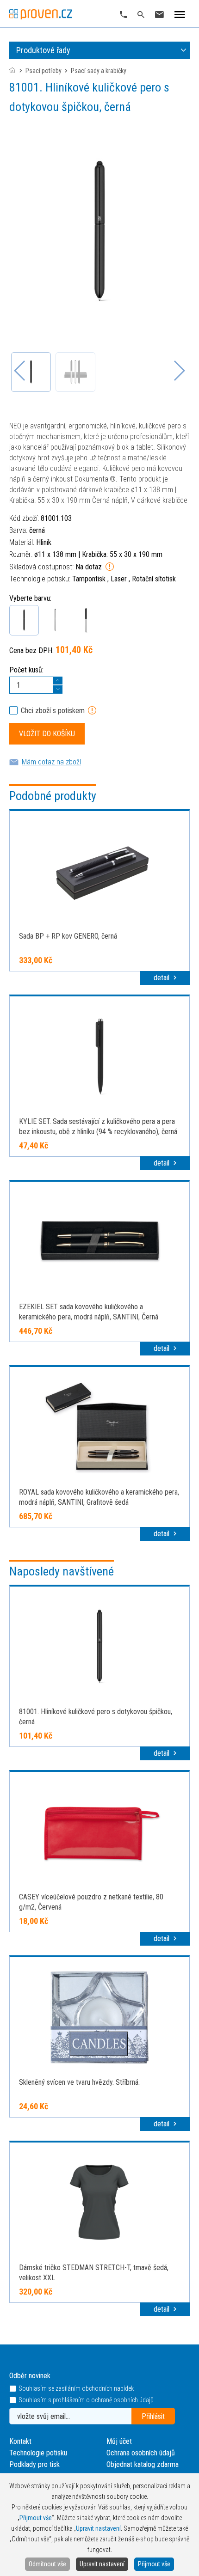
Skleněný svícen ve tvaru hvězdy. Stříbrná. (79, 2082)
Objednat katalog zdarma (143, 2464)
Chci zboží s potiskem (53, 711)
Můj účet (119, 2441)
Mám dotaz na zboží (51, 762)
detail (162, 978)
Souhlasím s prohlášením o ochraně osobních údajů (86, 2400)
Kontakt (20, 2441)
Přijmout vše (154, 2564)
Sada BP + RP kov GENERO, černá (68, 936)
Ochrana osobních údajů (141, 2453)
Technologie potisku (38, 2453)
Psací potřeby (44, 71)
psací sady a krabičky (99, 71)
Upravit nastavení (102, 2564)
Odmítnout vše (47, 2564)
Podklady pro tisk (34, 2464)
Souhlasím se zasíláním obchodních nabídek (76, 2389)
